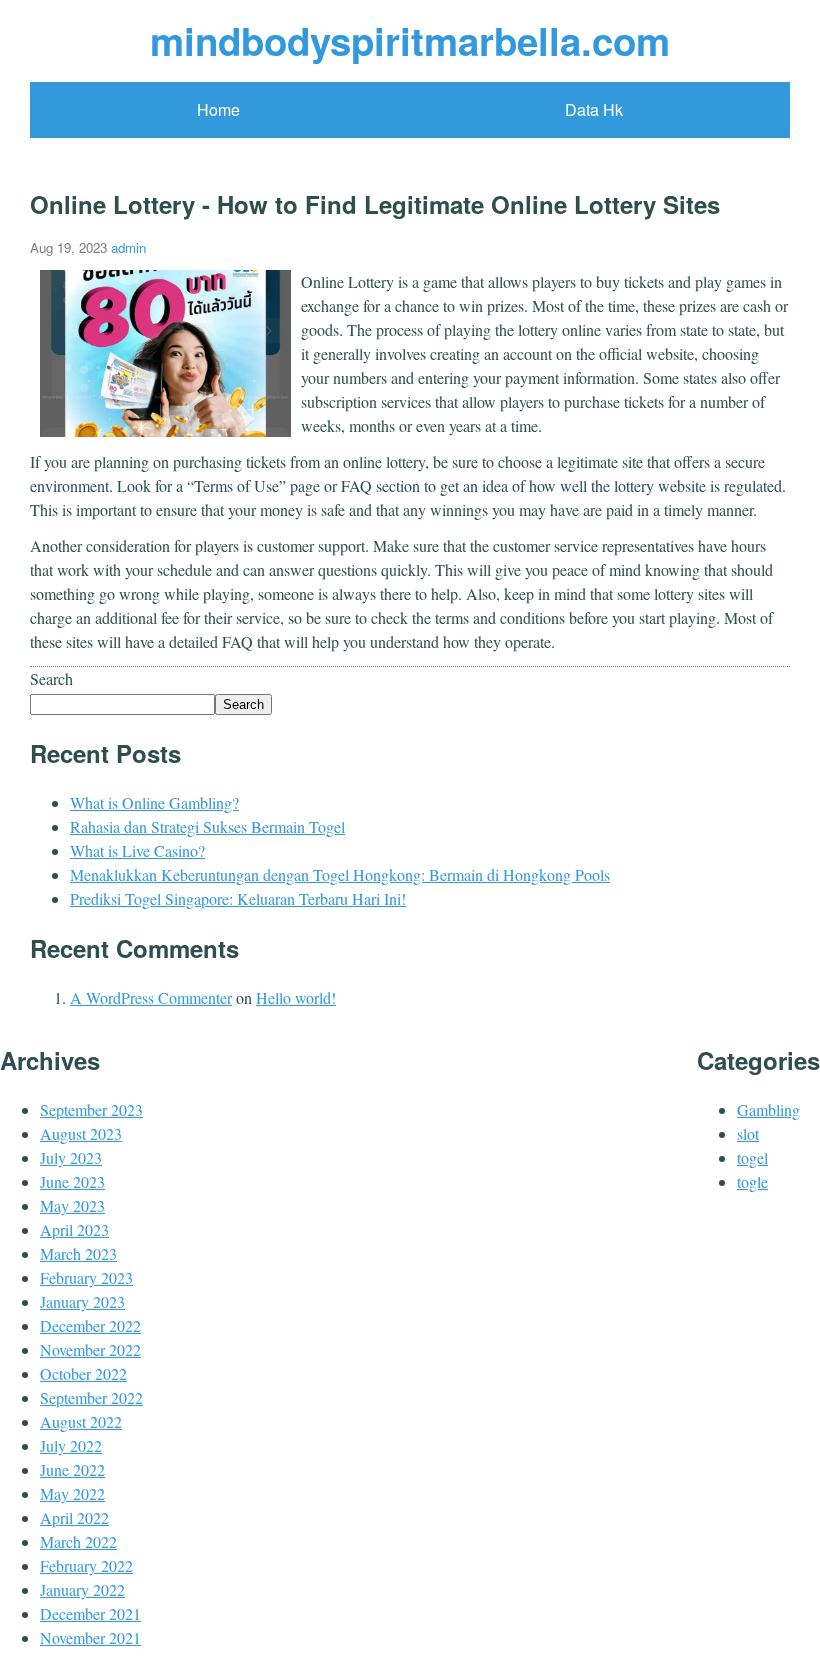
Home (218, 109)
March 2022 (78, 1541)
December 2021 (90, 1613)
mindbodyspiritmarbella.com (410, 40)
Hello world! (296, 997)
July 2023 (71, 1157)
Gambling (768, 1109)
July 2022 (71, 1445)
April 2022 (74, 1517)
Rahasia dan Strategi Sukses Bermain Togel (207, 826)
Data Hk (594, 109)
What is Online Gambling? (154, 802)
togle (752, 1181)
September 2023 (91, 1109)
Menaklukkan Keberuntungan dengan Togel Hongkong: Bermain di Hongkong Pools (340, 874)
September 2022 (91, 1397)
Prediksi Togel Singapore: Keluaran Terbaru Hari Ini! (238, 898)
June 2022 (72, 1469)
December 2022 (90, 1325)
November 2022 (90, 1349)
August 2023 (81, 1133)
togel (752, 1157)
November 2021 (90, 1637)
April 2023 (74, 1229)
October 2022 (83, 1373)
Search (51, 678)
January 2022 (82, 1589)
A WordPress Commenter (151, 997)
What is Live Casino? (137, 850)
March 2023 (78, 1253)
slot (748, 1133)
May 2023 (72, 1205)
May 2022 (72, 1493)
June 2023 (72, 1181)
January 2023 (82, 1301)
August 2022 (81, 1421)
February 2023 (86, 1277)
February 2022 (86, 1565)
